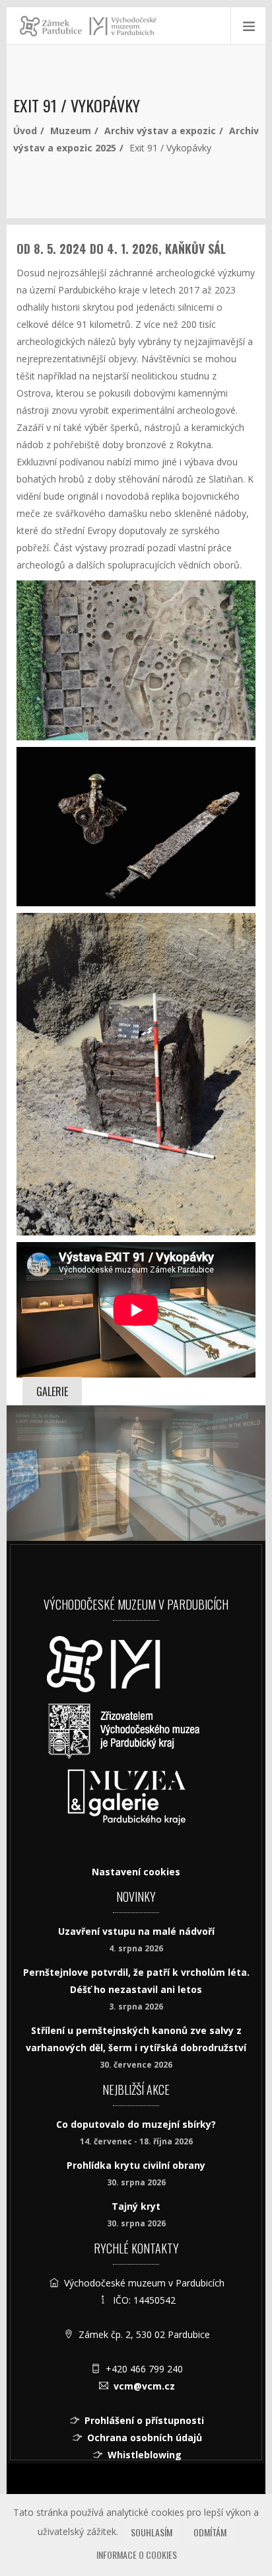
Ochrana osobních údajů (145, 2438)
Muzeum (71, 131)
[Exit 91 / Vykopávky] (136, 1473)
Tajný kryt (136, 2206)
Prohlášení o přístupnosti (144, 2420)
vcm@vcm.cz (144, 2386)
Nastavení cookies (136, 1872)
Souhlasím (152, 2532)
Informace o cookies (137, 2555)
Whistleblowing (145, 2455)
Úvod (25, 131)
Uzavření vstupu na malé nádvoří (136, 1931)
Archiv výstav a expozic (160, 131)
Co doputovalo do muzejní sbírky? (136, 2124)
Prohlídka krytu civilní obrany (136, 2165)
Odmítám (210, 2532)
